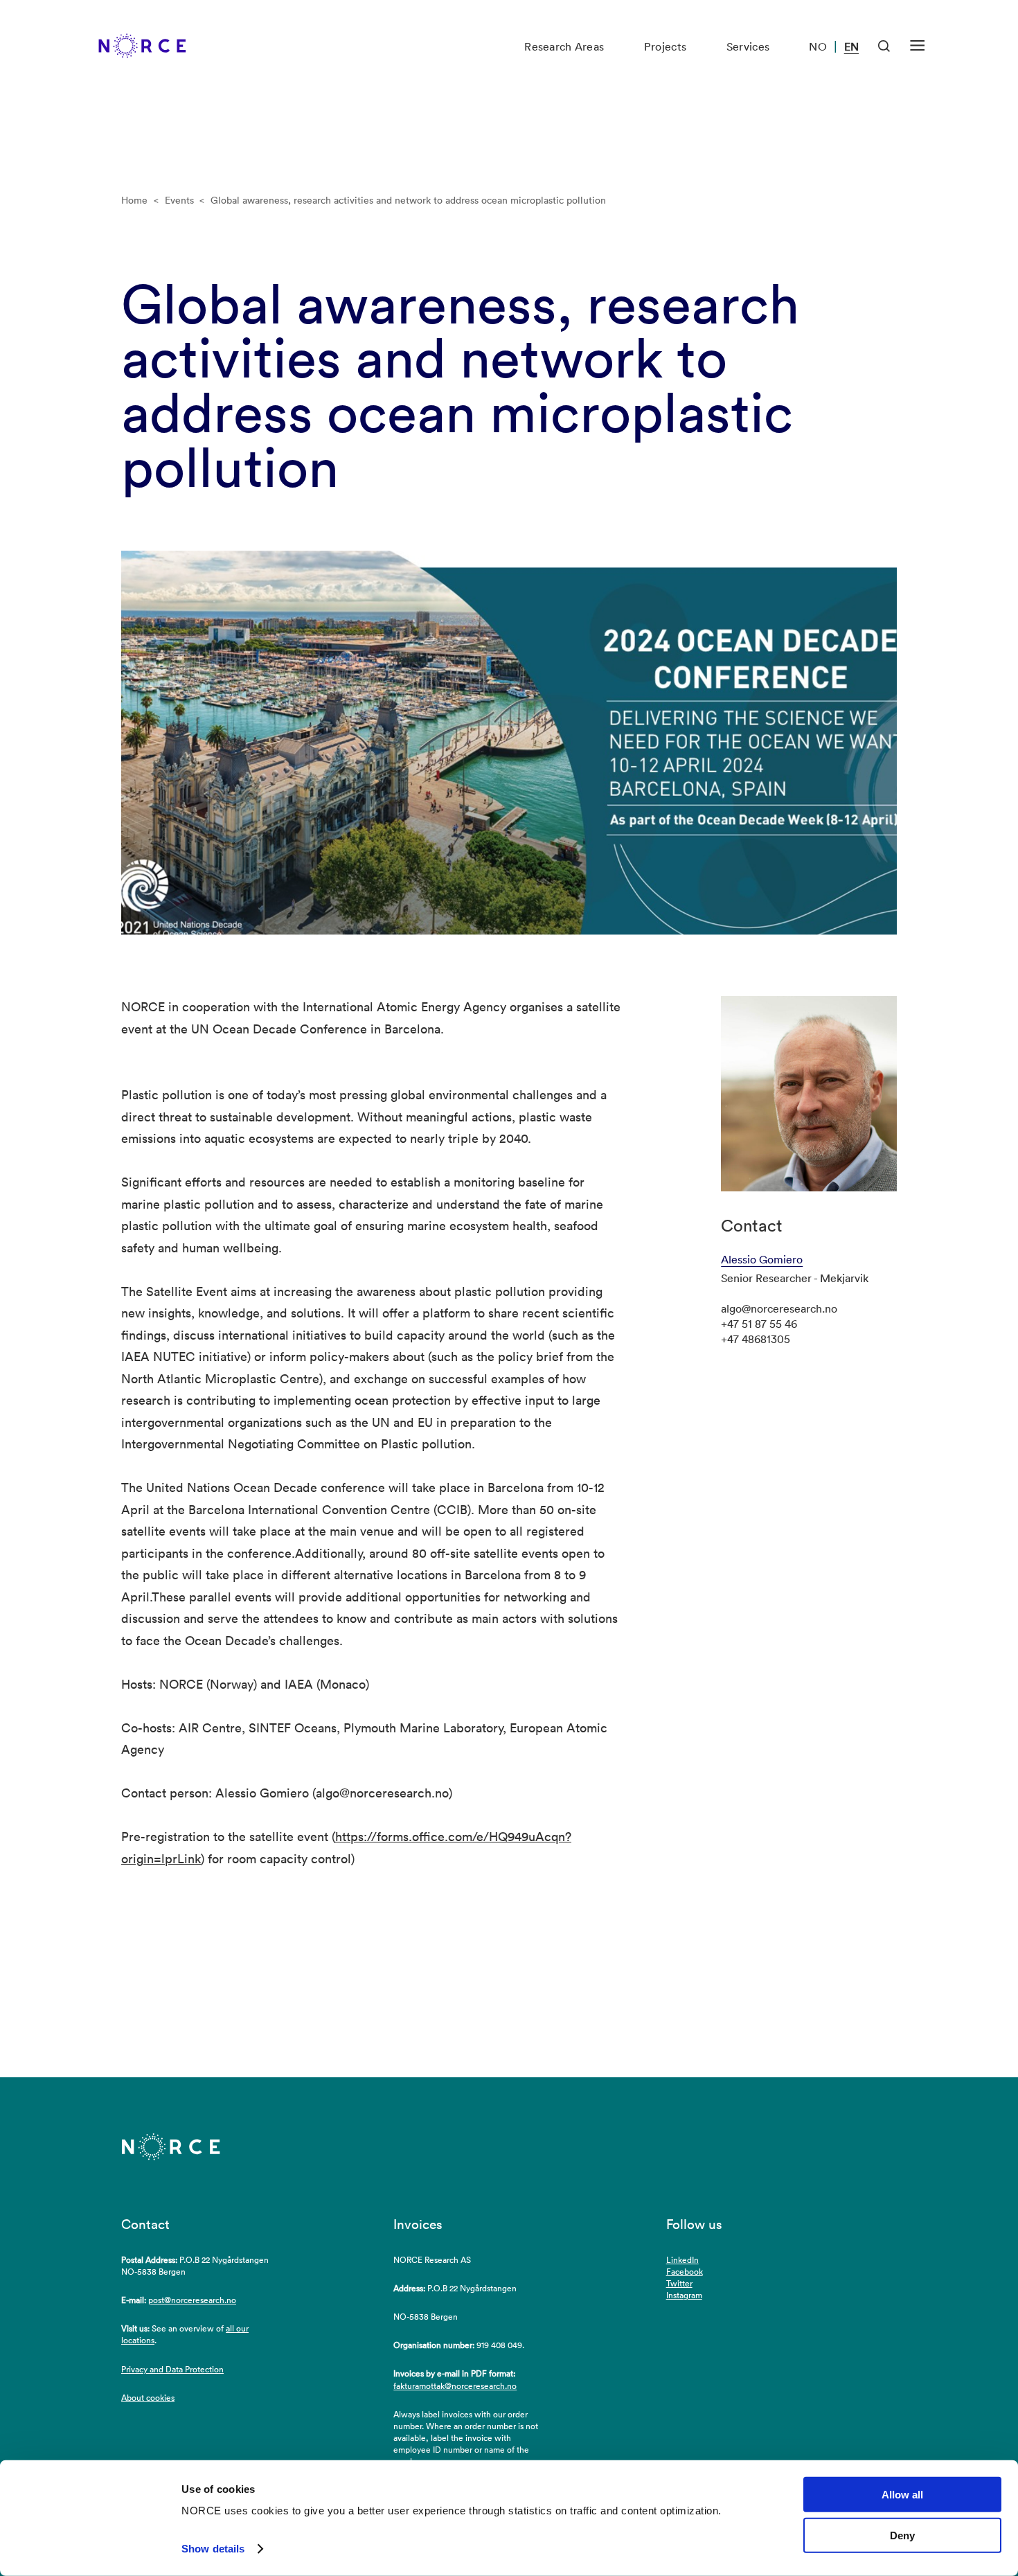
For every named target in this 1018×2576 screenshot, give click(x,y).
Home (134, 200)
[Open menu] (917, 46)
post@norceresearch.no (192, 2300)
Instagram (684, 2295)
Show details (213, 2549)
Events (179, 200)
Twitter (679, 2283)
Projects (665, 46)
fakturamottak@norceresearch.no (455, 2386)
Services (748, 46)
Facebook (685, 2272)
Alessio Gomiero (762, 1259)
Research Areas (564, 46)
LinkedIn (682, 2260)
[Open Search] (884, 46)
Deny (902, 2535)
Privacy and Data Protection (172, 2369)
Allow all (902, 2495)
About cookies (148, 2398)
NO (818, 46)
